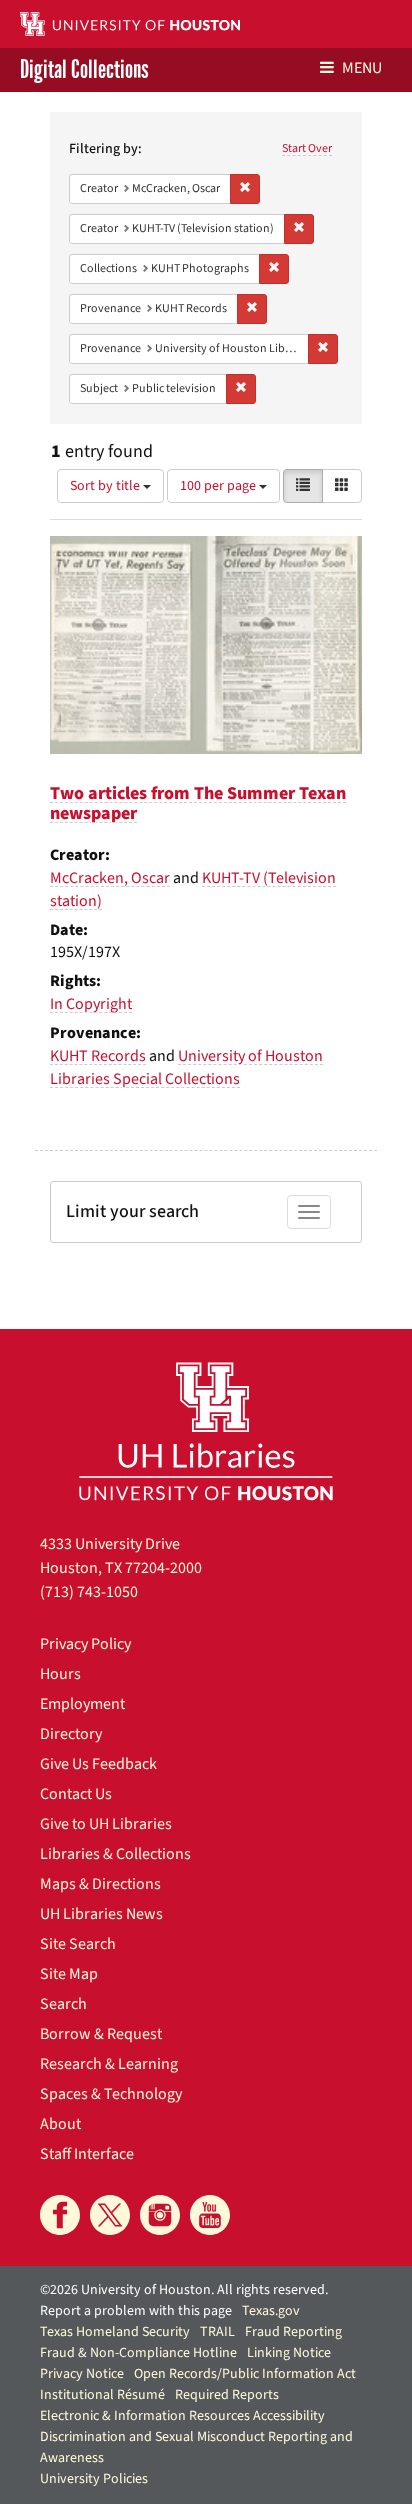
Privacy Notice (82, 2374)
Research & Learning (109, 2064)
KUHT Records (98, 1056)
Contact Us (76, 1794)
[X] (110, 2215)
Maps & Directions (100, 1884)
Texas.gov (271, 2311)
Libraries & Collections (115, 1854)
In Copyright (91, 1004)
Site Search (78, 1944)
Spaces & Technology (111, 2094)
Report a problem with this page (136, 2311)
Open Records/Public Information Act (245, 2374)
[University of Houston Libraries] (206, 1430)
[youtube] (210, 2215)
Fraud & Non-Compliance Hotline (138, 2353)
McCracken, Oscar (110, 878)
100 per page (219, 486)
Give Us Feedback (98, 1764)
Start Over (307, 148)
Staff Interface (87, 2154)
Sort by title (106, 486)
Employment (82, 1704)
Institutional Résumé (102, 2395)
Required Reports (227, 2395)
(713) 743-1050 (89, 1592)
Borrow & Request (101, 2034)
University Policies (94, 2479)
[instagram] (160, 2215)
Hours (60, 1674)
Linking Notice (289, 2353)
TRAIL (217, 2332)
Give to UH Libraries (106, 1824)
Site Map (69, 1974)
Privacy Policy (85, 1644)
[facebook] (60, 2215)
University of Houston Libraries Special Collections (186, 1067)
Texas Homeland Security (115, 2332)
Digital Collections (84, 70)
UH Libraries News (101, 1914)
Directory (71, 1734)
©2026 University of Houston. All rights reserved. (184, 2290)
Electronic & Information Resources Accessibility (182, 2416)
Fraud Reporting (293, 2332)
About (60, 2124)
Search (63, 2004)
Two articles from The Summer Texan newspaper (198, 803)
